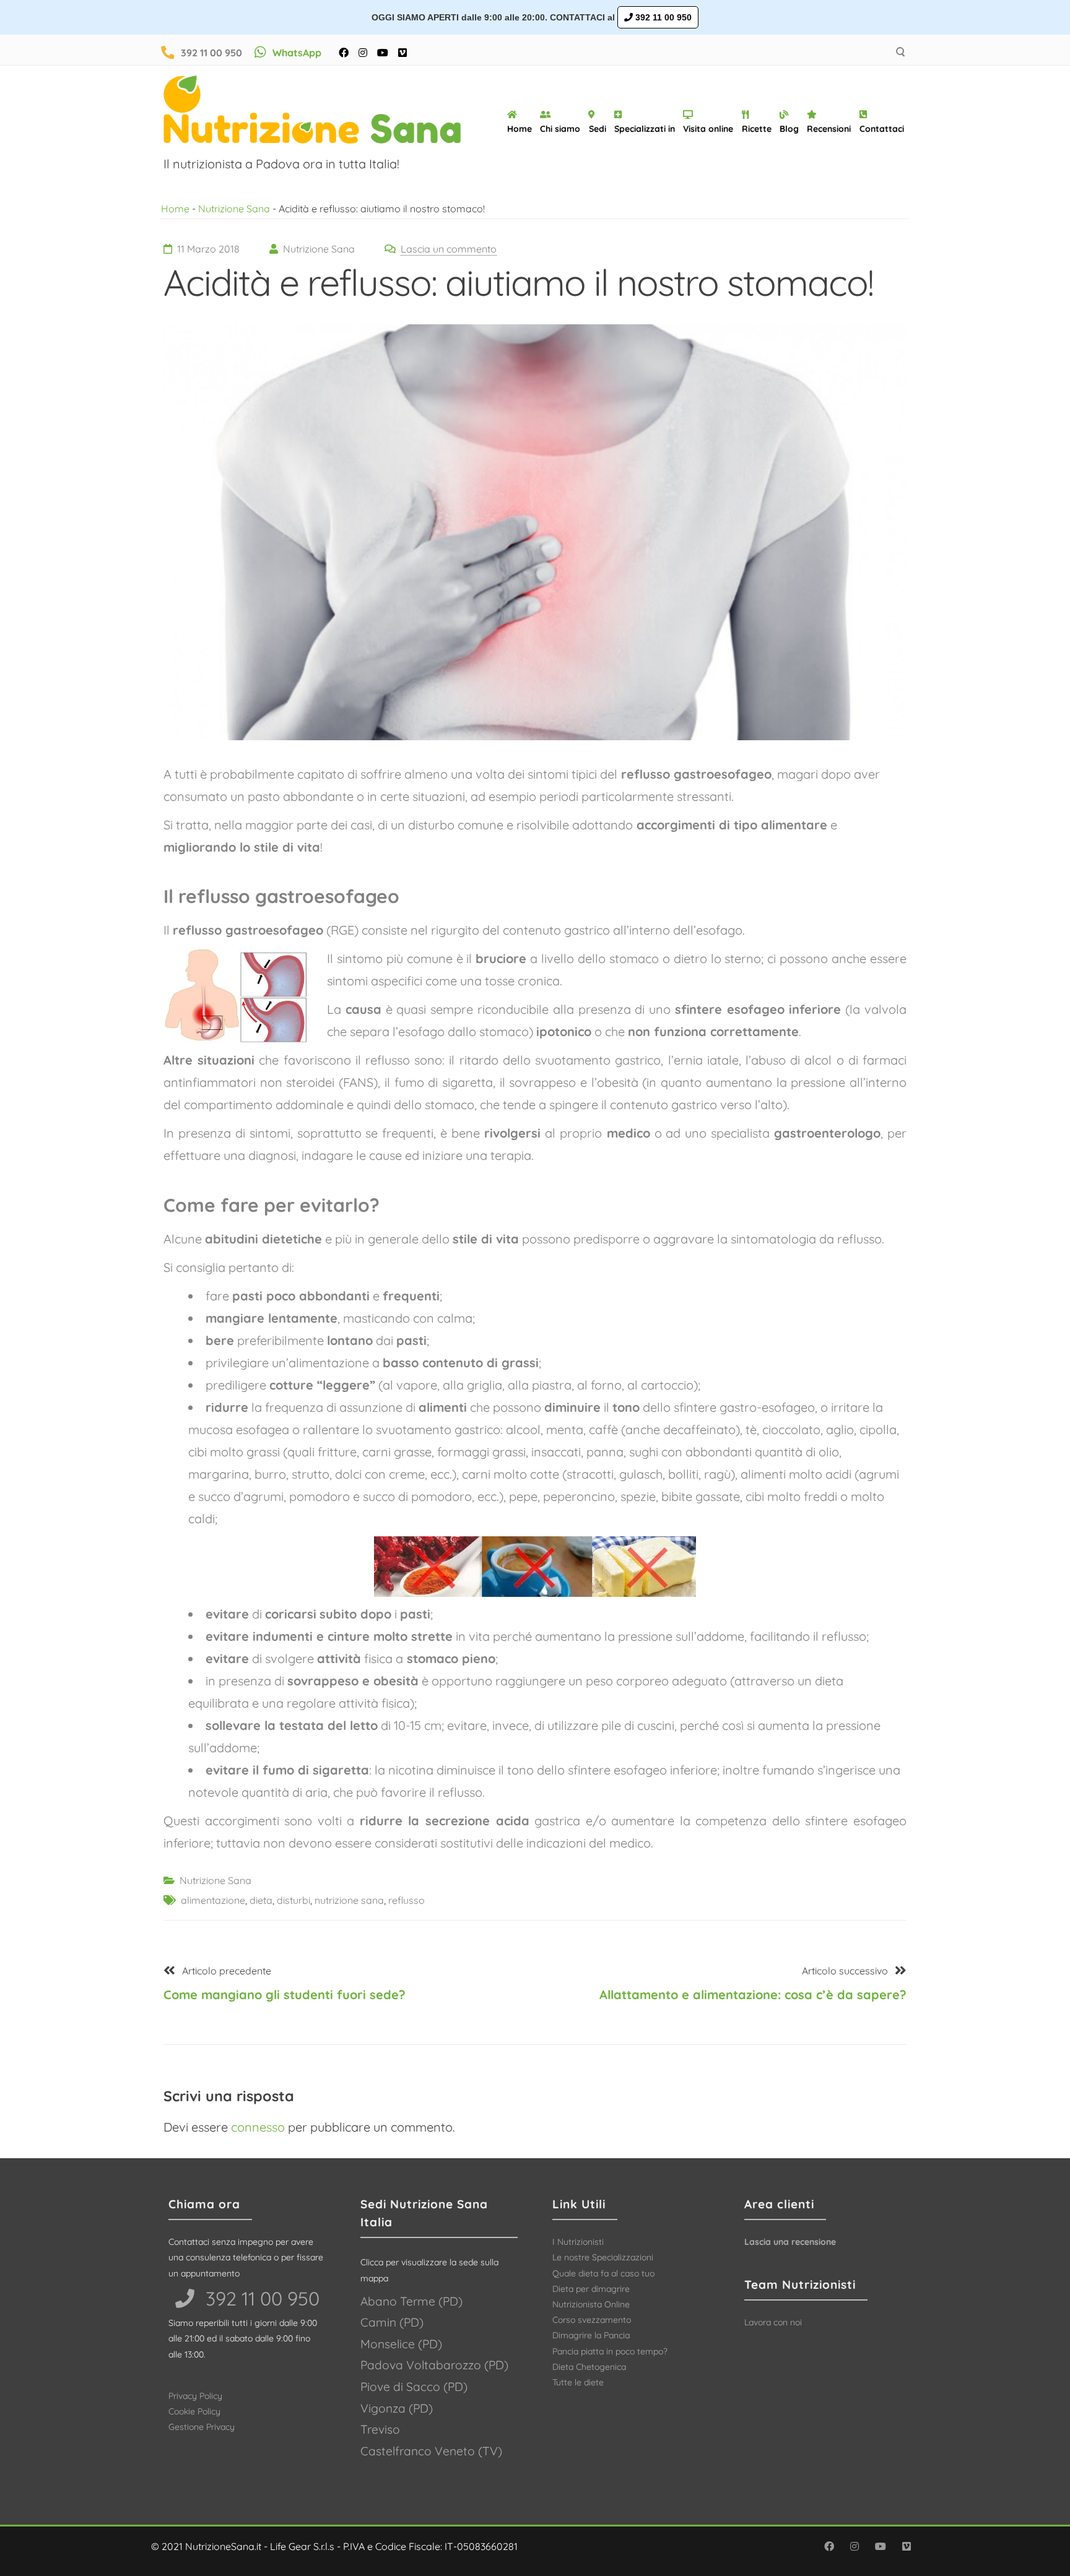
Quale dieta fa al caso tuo (603, 2273)
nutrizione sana (349, 1900)
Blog (789, 129)
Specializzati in (645, 129)
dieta (261, 1900)
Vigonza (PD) (397, 2408)
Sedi (598, 129)
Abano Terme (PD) (411, 2301)
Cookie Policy (194, 2411)
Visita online (708, 129)
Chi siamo (560, 129)
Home (520, 129)
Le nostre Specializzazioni (603, 2257)
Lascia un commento (449, 249)
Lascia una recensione (790, 2242)
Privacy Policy (195, 2396)
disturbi (294, 1900)
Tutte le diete (578, 2382)
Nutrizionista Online (591, 2304)
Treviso (380, 2429)
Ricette (757, 129)
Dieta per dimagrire (591, 2289)
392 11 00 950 (662, 17)
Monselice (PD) (401, 2344)
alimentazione (213, 1900)
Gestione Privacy (202, 2427)
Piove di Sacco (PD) (414, 2387)
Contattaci (882, 129)
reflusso (407, 1900)
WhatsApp (297, 53)
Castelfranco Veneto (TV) (431, 2451)
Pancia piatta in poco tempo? (610, 2351)
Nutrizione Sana (234, 209)
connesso (258, 2127)
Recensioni (829, 129)
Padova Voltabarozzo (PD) (434, 2365)
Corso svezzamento (592, 2320)
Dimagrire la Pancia (591, 2335)
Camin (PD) (392, 2322)
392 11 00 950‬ (260, 2298)
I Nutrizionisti (578, 2242)
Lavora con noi (773, 2322)
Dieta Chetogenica (589, 2367)
